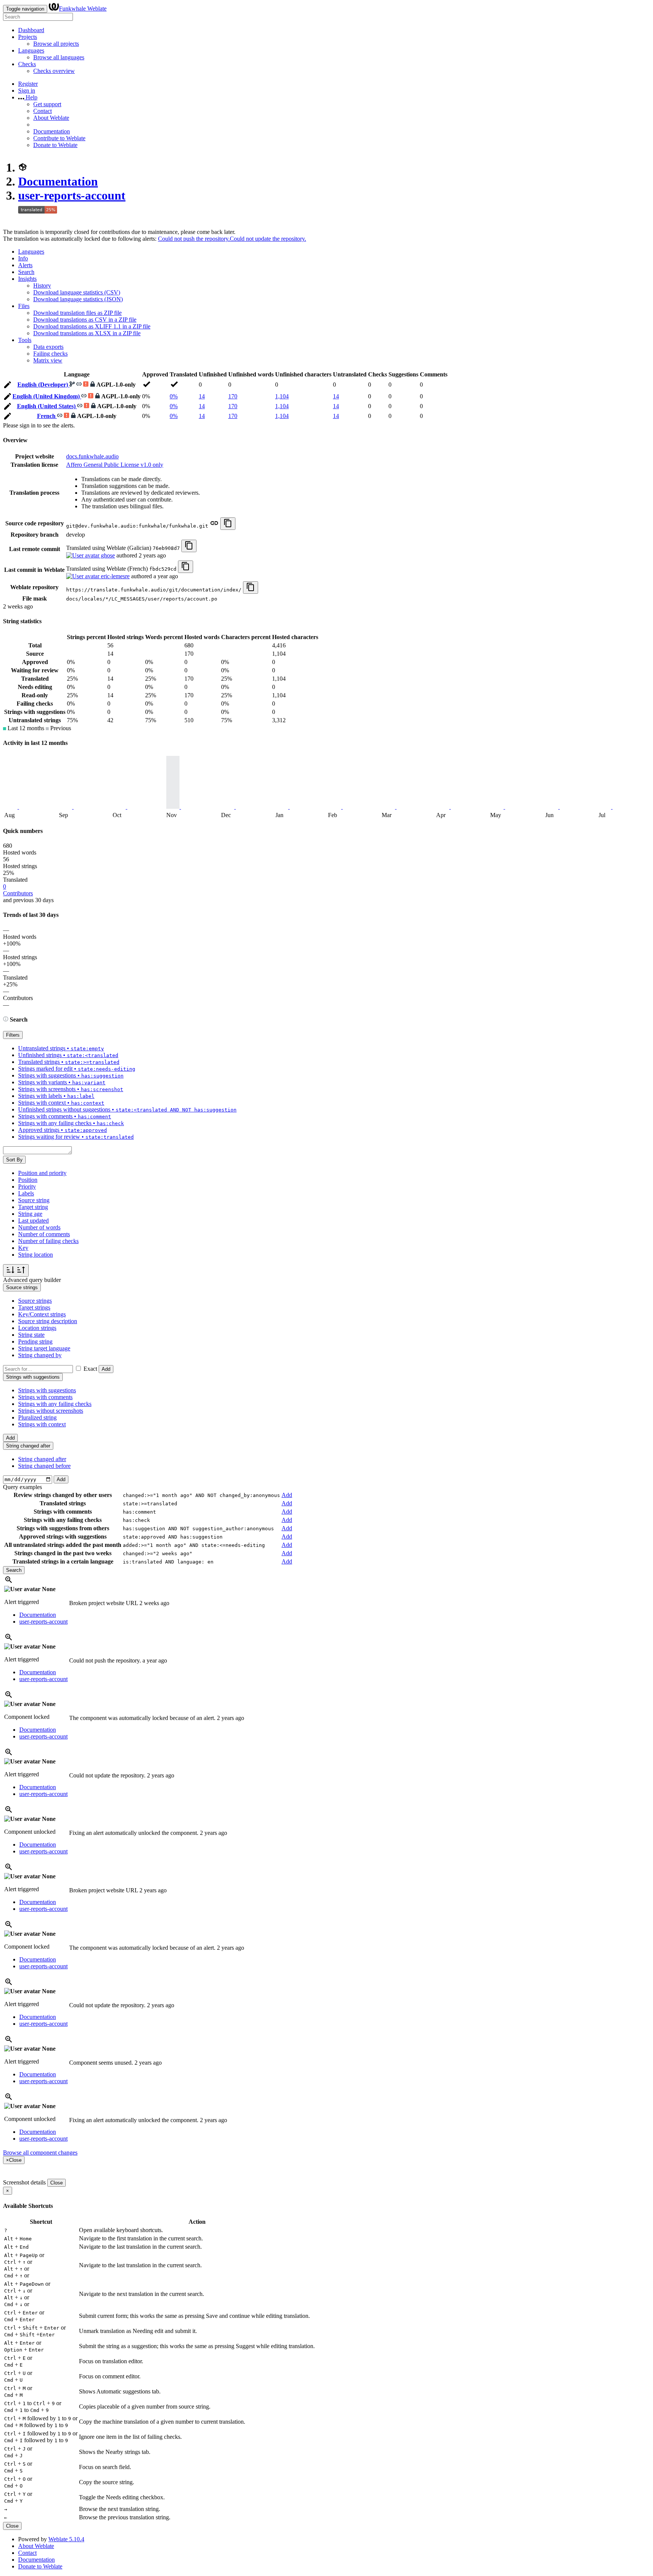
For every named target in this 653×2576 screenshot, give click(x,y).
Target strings (34, 1307)
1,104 (282, 396)
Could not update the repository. (268, 239)
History (42, 286)
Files (24, 306)
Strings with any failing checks (55, 1404)
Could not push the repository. (194, 239)
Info (23, 258)
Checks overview (54, 71)
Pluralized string (37, 1417)
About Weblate (51, 118)
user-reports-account (72, 195)
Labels (26, 1193)
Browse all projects (56, 44)
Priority (27, 1187)
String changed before (44, 1466)
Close (56, 2183)
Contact (43, 111)
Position (28, 1180)
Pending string (35, 1341)
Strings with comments (45, 1397)
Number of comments (44, 1234)
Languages (31, 50)
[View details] (9, 1582)
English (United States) (47, 406)
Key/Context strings (42, 1314)
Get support (47, 104)
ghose (107, 555)
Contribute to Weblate (59, 138)
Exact (90, 1369)
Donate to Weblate (55, 145)
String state (31, 1335)
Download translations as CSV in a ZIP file (85, 320)
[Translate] (8, 386)
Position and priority (42, 1173)
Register (28, 84)
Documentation (52, 131)
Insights (27, 279)
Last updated (33, 1221)
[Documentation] (6, 1019)
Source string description (48, 1321)
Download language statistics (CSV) (77, 292)
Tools (25, 340)
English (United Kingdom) (47, 396)
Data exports (48, 347)
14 (202, 396)
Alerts (25, 265)
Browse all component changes (40, 2153)
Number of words (39, 1227)
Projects (28, 37)
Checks (27, 64)
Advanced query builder (32, 1280)
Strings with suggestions (47, 1390)
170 (233, 396)
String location (36, 1255)
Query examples (22, 1487)
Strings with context (42, 1424)
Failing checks (50, 354)
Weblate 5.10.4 (66, 2539)
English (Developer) (43, 385)
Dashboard (31, 30)
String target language (44, 1348)
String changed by (40, 1355)
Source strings (35, 1301)
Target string (33, 1207)
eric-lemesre (115, 576)
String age (30, 1214)
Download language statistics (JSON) (78, 299)
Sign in (27, 91)
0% (174, 396)
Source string (34, 1200)
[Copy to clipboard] (228, 524)
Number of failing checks (48, 1241)
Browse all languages (59, 57)
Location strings (37, 1328)
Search (26, 272)
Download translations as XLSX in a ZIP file (87, 333)
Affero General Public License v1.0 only (115, 465)
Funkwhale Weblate (83, 9)
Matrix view (48, 360)
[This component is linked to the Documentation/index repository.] (214, 526)
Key (23, 1248)
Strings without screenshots (51, 1411)
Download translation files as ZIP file (77, 313)
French (47, 416)
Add (106, 1369)
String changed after (42, 1459)
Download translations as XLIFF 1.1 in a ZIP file (92, 326)
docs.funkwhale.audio (92, 456)
